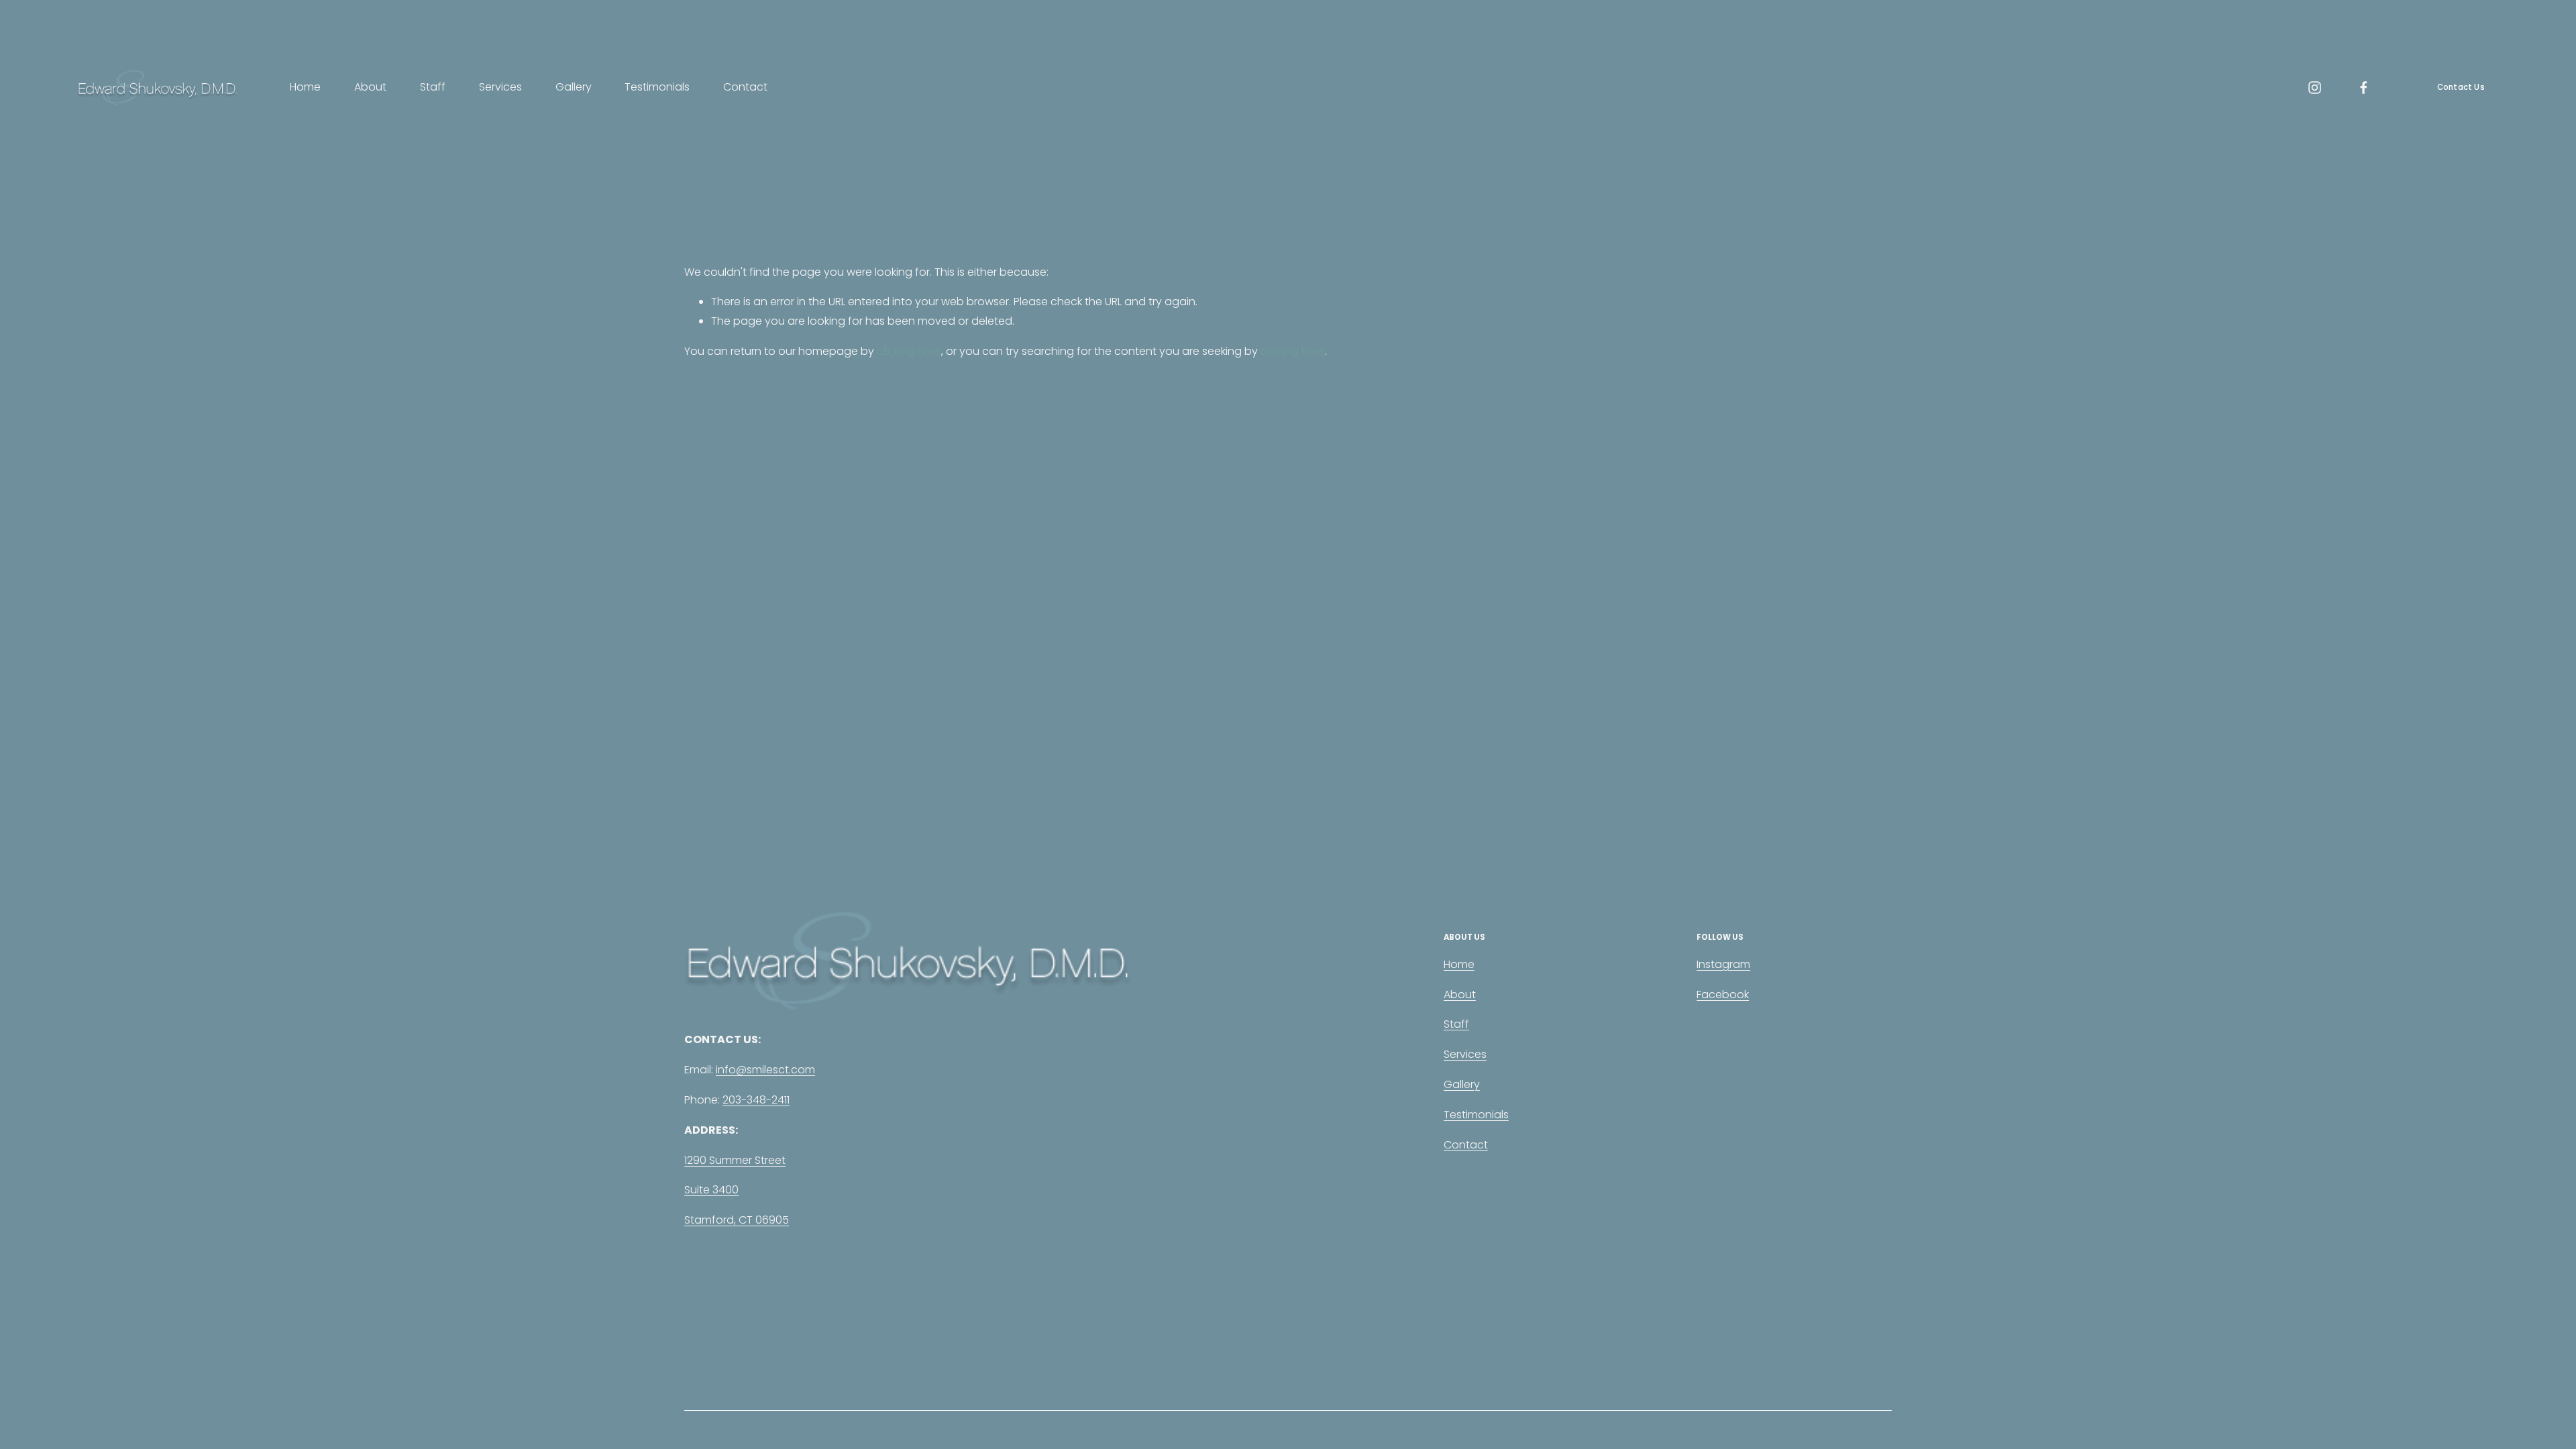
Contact (745, 87)
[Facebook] (2364, 88)
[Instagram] (2315, 88)
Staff (433, 87)
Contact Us (2461, 87)
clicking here (909, 351)
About (370, 87)
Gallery (574, 87)
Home (305, 87)
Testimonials (657, 87)
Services (500, 87)
